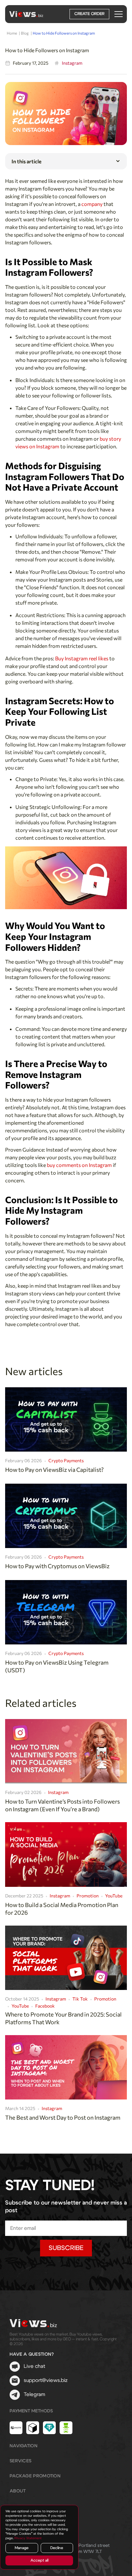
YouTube (114, 1896)
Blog (25, 33)
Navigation (24, 2446)
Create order (89, 14)
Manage (22, 2548)
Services (21, 2461)
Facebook (45, 2006)
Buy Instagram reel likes (82, 658)
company (92, 204)
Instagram (72, 63)
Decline (57, 2548)
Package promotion (35, 2476)
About (18, 2491)
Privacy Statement (28, 2538)
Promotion (88, 1896)
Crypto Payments (66, 1460)
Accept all (39, 2560)
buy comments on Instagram (79, 1165)
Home (12, 33)
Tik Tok (80, 1999)
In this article (26, 161)
